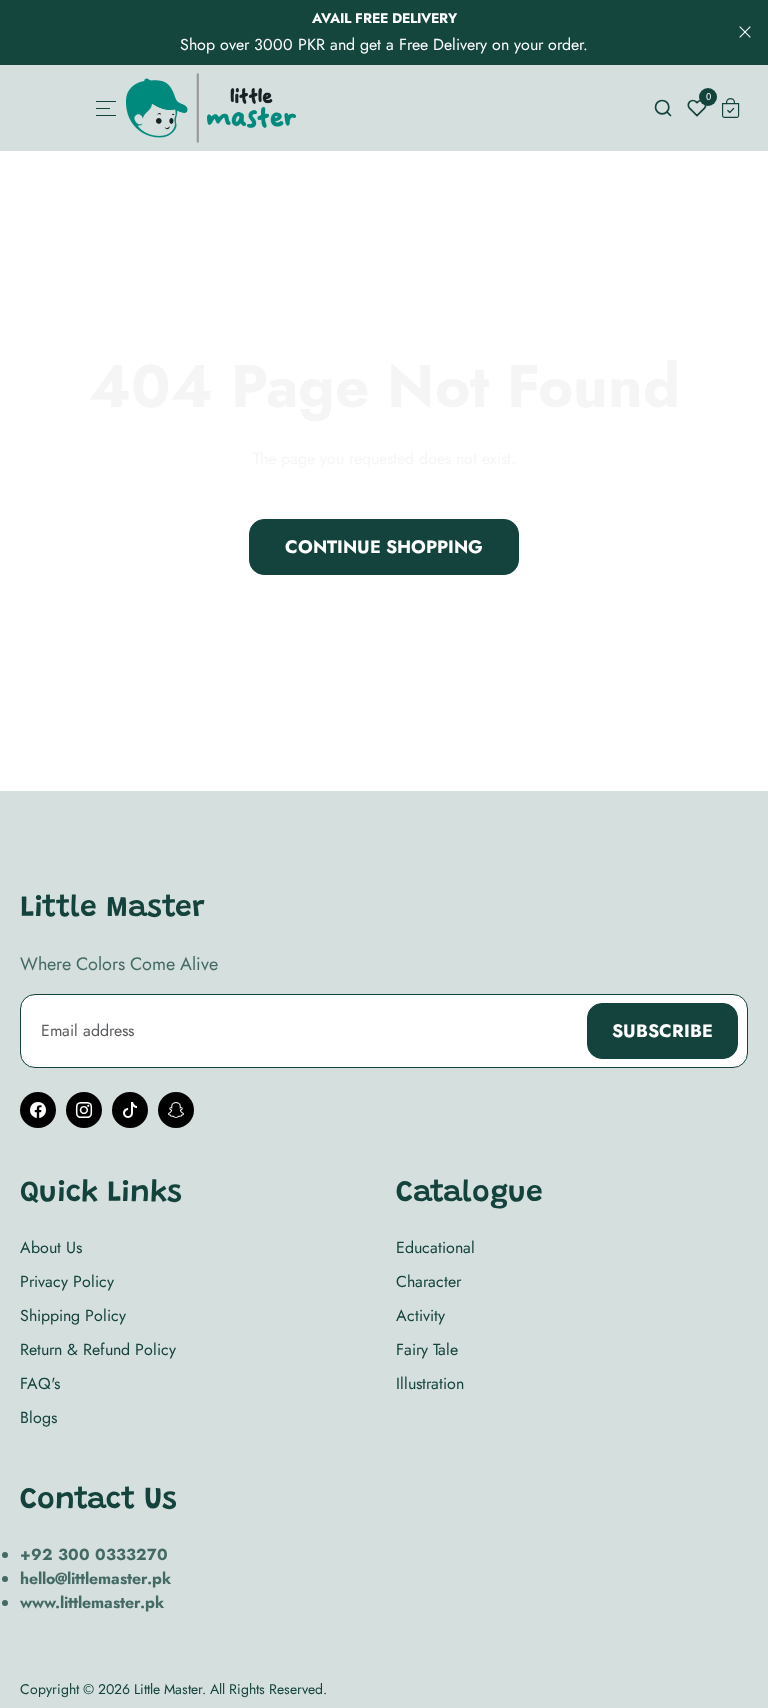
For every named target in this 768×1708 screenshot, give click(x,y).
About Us (51, 1247)
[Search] (663, 108)
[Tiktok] (130, 1110)
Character (428, 1281)
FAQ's (40, 1383)
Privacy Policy (67, 1281)
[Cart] (731, 108)
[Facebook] (38, 1110)
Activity (420, 1315)
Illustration (430, 1383)
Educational (435, 1247)
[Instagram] (84, 1110)
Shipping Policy (73, 1315)
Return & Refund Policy (98, 1349)
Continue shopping (384, 547)
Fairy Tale (427, 1349)
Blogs (38, 1417)
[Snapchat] (176, 1110)
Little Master (168, 1689)
